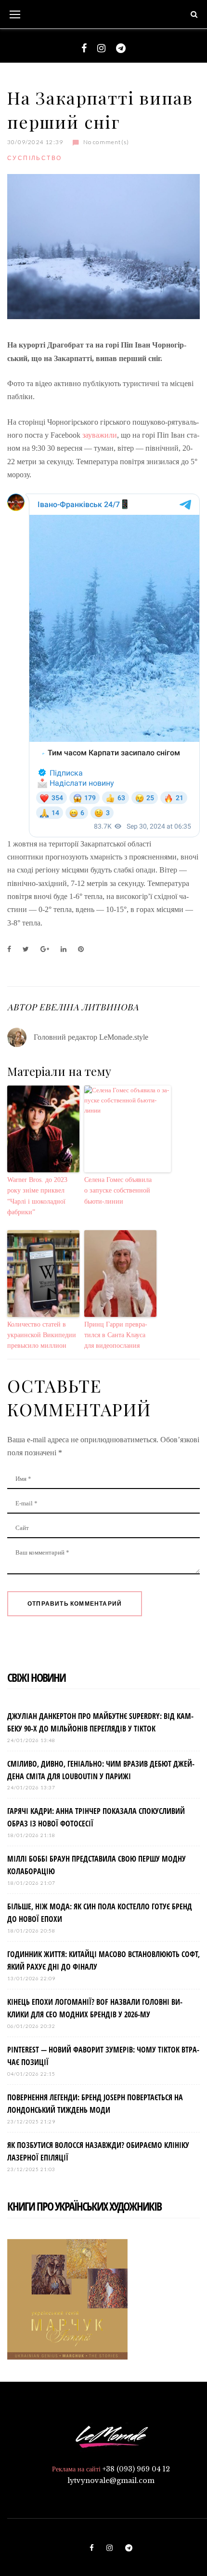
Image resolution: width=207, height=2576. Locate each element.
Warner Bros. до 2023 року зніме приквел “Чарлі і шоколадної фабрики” (37, 1196)
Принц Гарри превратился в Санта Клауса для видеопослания (116, 1335)
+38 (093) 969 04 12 (136, 2469)
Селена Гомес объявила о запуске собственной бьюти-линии (118, 1191)
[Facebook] (84, 48)
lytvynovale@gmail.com (111, 2481)
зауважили (100, 435)
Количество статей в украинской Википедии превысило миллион (42, 1335)
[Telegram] (121, 48)
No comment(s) (106, 142)
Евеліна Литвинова (89, 1007)
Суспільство (34, 158)
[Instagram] (101, 48)
